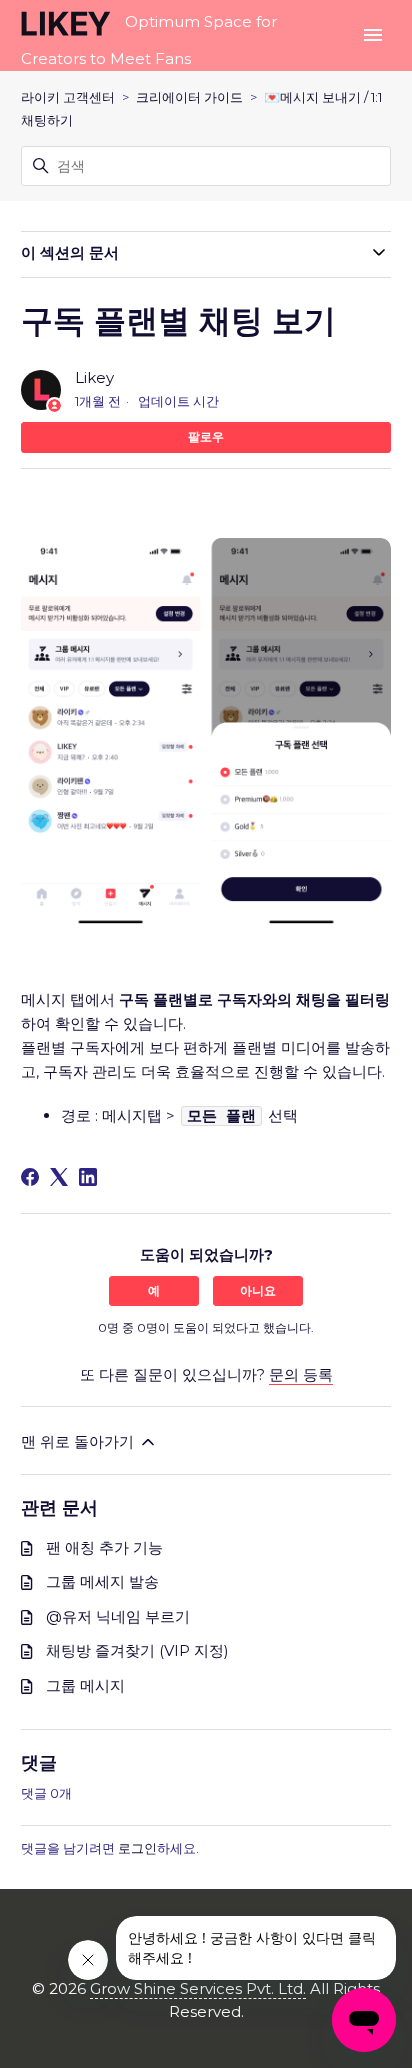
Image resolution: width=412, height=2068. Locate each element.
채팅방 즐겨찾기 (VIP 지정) (137, 1650)
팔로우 (206, 436)
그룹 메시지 (85, 1685)
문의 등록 (301, 1374)
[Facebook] (30, 1177)
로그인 (137, 1848)
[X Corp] (59, 1177)
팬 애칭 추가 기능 (104, 1547)
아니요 (258, 1290)
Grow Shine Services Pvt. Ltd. (198, 1988)
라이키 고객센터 (68, 97)
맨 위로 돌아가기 (79, 1441)
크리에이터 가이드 (189, 97)
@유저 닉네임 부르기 (118, 1616)
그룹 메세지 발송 (102, 1581)
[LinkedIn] (88, 1177)
